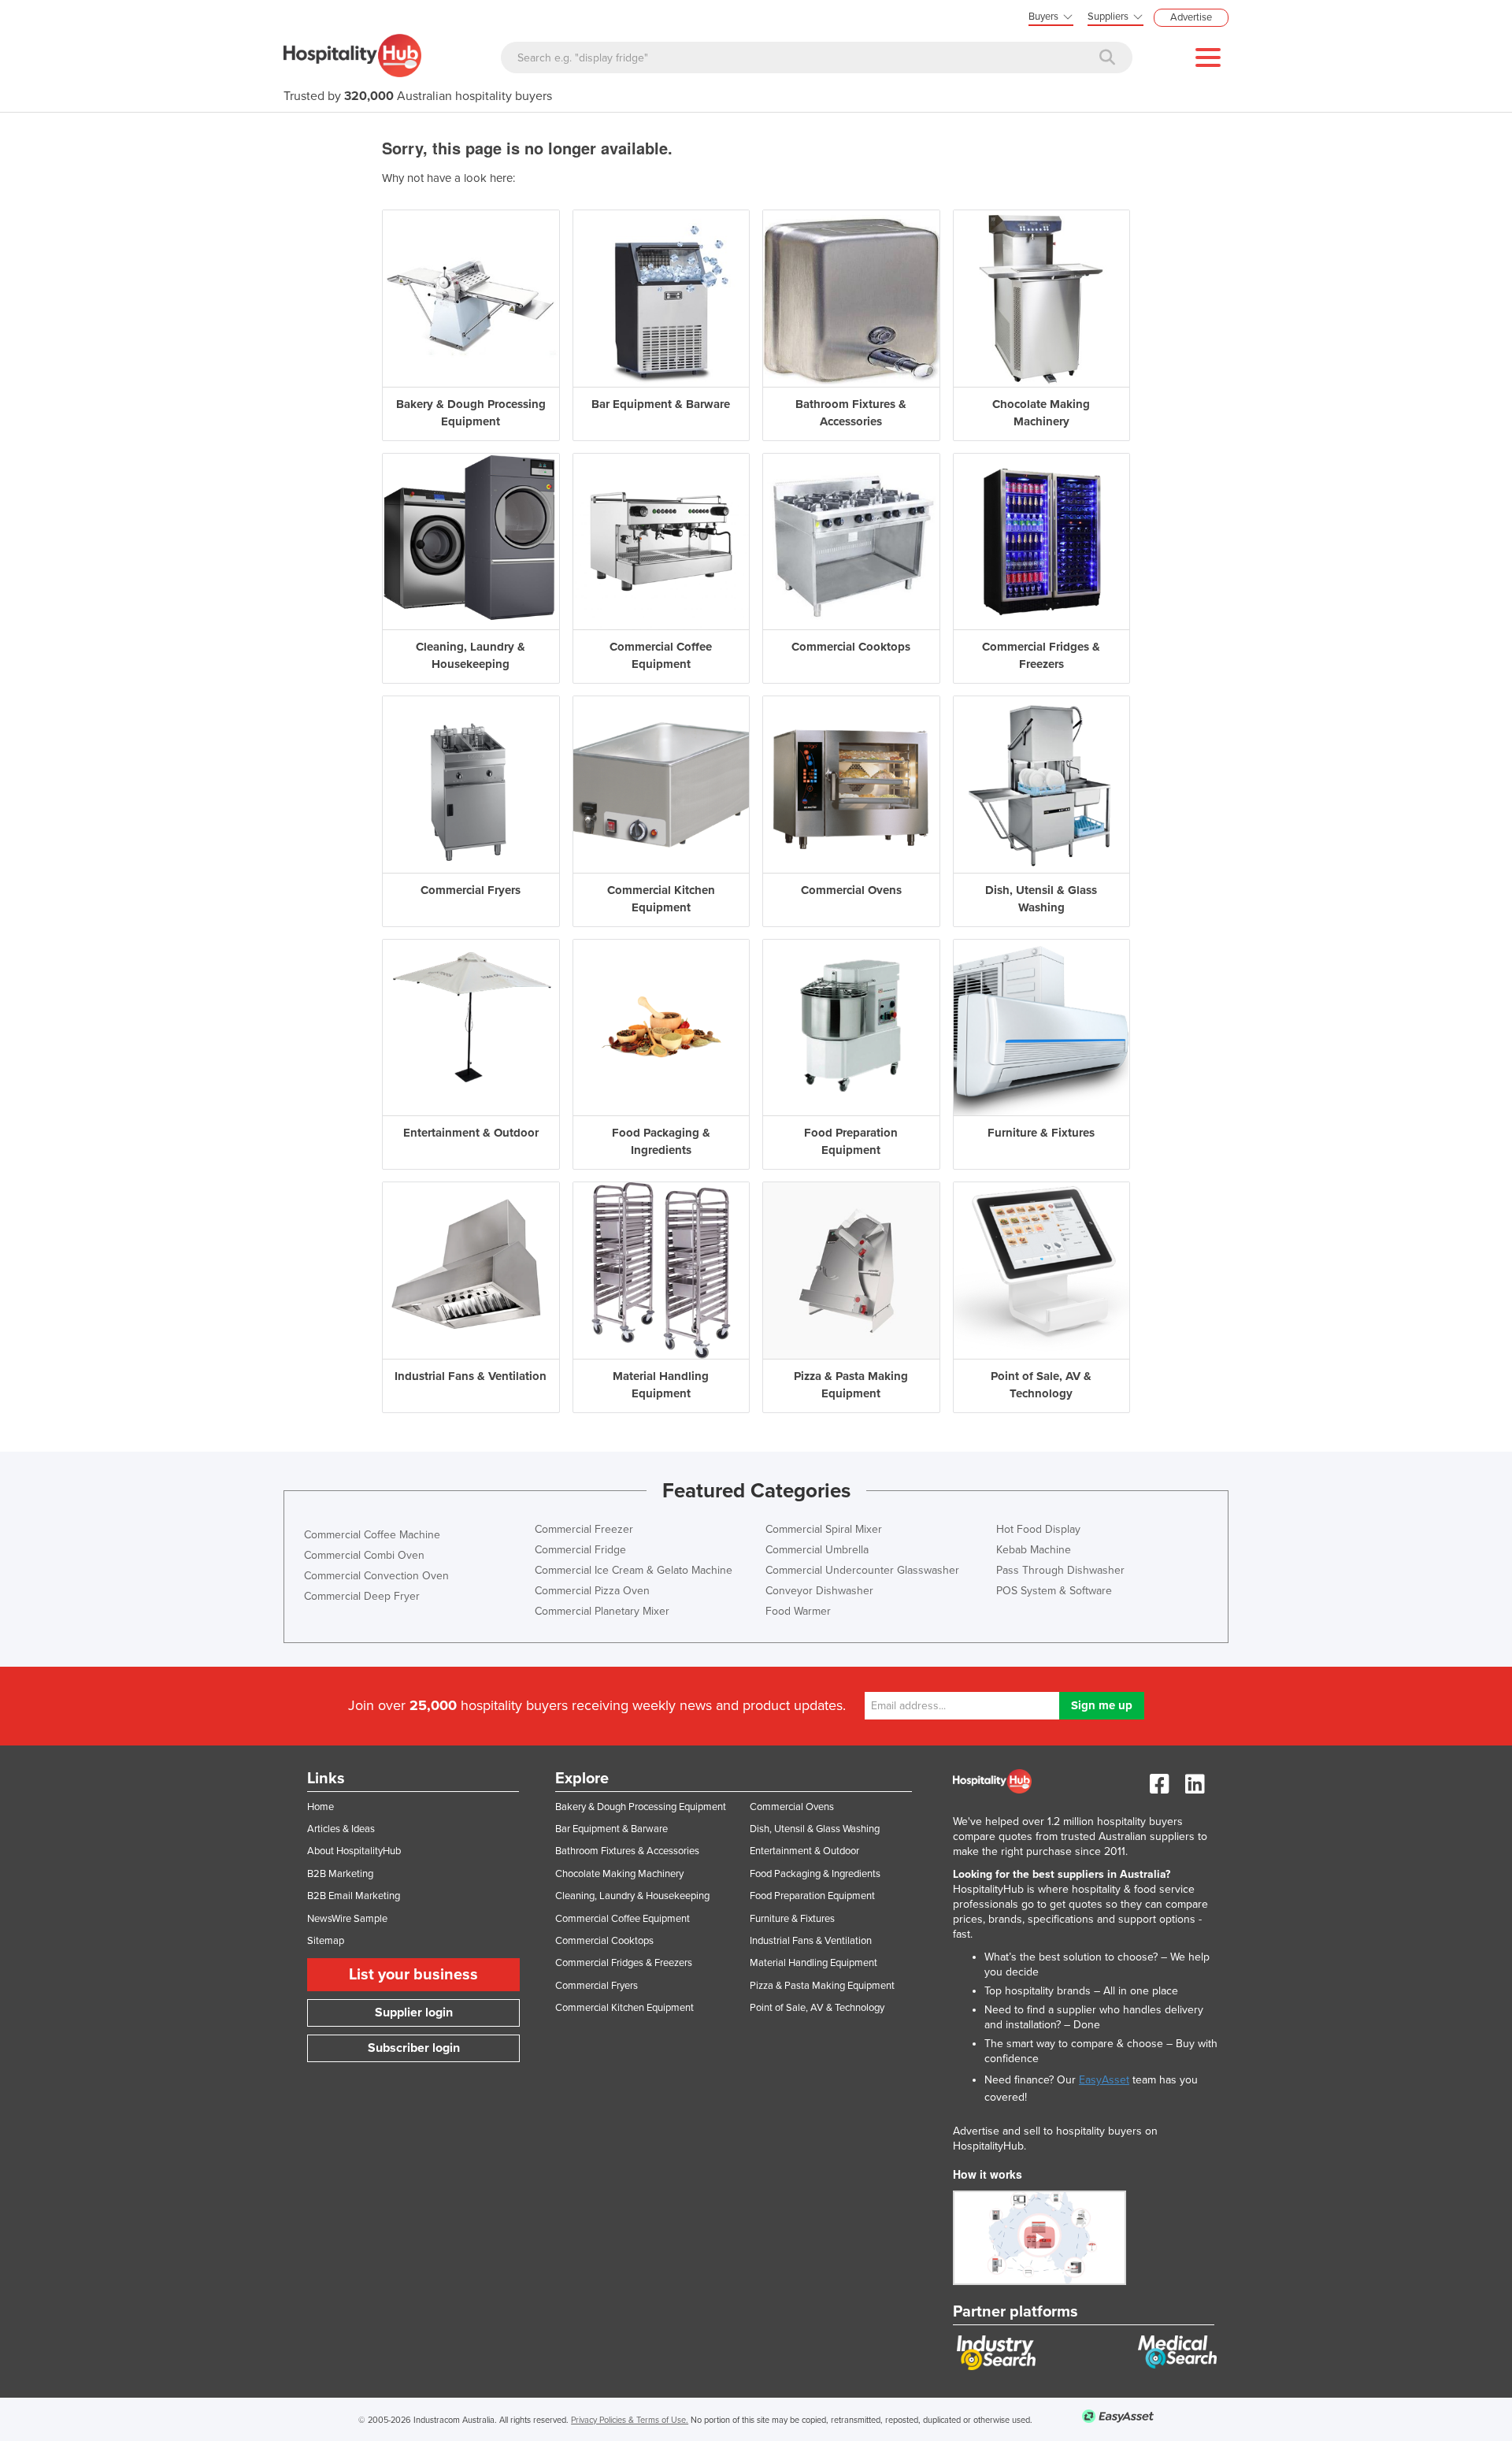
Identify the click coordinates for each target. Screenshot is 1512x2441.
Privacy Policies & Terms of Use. (630, 2420)
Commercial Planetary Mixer (602, 1611)
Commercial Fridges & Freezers (624, 1963)
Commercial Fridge (580, 1550)
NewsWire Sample (347, 1919)
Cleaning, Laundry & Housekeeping (632, 1896)
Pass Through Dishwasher (1060, 1570)
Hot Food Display (1038, 1529)
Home (321, 1807)
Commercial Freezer (584, 1529)
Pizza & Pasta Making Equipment (822, 1986)
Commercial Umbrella (817, 1550)
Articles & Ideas (341, 1829)
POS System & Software (1054, 1591)
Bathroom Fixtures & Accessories (627, 1851)
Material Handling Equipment (813, 1963)
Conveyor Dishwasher (819, 1591)
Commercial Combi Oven (364, 1555)
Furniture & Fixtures (792, 1919)
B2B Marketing (340, 1874)
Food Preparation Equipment (812, 1896)
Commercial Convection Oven (376, 1576)
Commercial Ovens (792, 1807)
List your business (413, 1975)
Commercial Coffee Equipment (623, 1919)
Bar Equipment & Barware (611, 1829)
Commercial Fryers (597, 1986)
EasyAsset (1104, 2080)
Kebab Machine (1034, 1550)
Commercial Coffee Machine (372, 1535)
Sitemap (326, 1941)
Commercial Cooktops (604, 1941)
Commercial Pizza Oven (592, 1591)
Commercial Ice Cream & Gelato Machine (634, 1570)
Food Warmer (798, 1611)
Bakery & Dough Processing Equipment (641, 1807)
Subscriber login (414, 2048)
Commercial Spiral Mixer (824, 1529)
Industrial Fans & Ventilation (811, 1941)
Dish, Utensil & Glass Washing (815, 1829)
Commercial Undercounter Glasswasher (862, 1570)
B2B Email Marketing (354, 1896)
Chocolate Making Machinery (619, 1874)
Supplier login (414, 2013)
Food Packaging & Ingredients (815, 1874)
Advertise (1191, 17)
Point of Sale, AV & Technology (817, 2008)
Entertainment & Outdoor (804, 1851)
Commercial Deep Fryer (362, 1596)
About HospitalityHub (354, 1851)
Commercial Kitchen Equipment (624, 2008)
